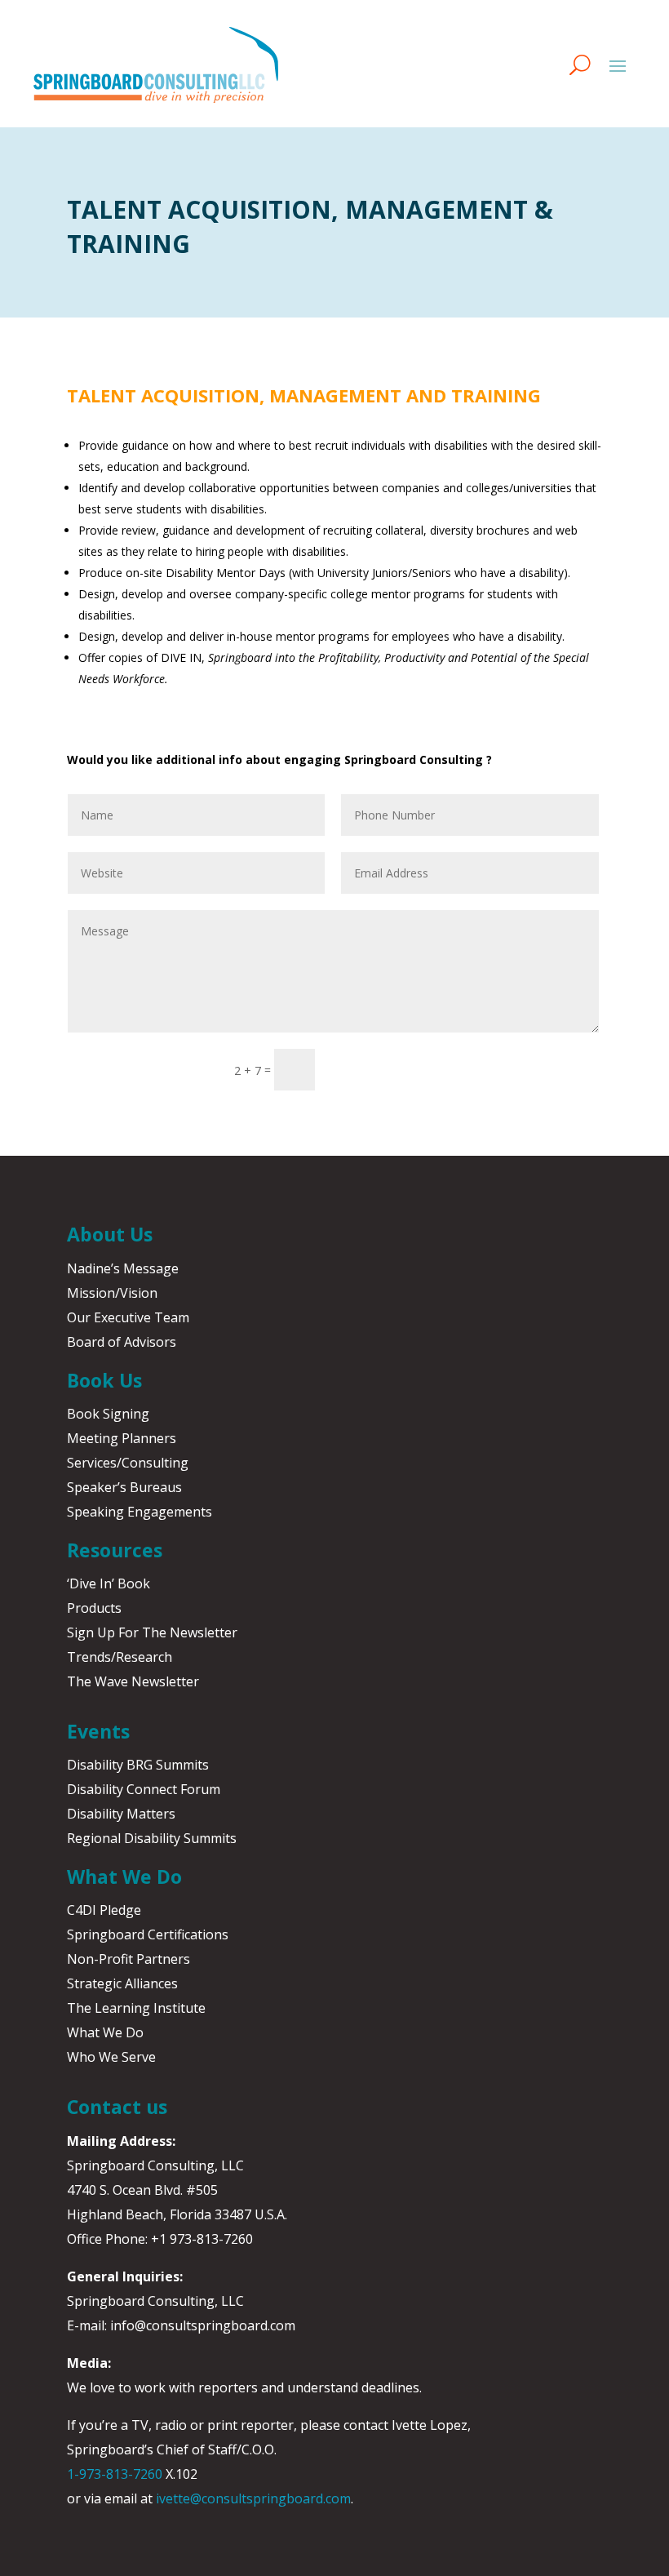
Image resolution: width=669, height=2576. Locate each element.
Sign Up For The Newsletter (152, 1632)
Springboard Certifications (148, 1934)
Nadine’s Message (123, 1268)
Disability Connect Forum (144, 1789)
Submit (368, 1069)
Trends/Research (120, 1657)
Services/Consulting (128, 1463)
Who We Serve (111, 2057)
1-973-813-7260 (115, 2474)
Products (94, 1608)
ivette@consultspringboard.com (253, 2498)
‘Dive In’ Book (109, 1583)
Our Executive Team (128, 1317)
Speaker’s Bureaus (124, 1487)
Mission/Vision (112, 1293)
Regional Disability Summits (152, 1838)
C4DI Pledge (104, 1910)
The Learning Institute (136, 2008)
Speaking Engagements (140, 1512)
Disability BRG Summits (138, 1765)
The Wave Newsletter (133, 1681)
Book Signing (108, 1414)
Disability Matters (121, 1814)
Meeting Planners (122, 1438)
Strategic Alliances (122, 1983)
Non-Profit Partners (128, 1959)
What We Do (105, 2032)
